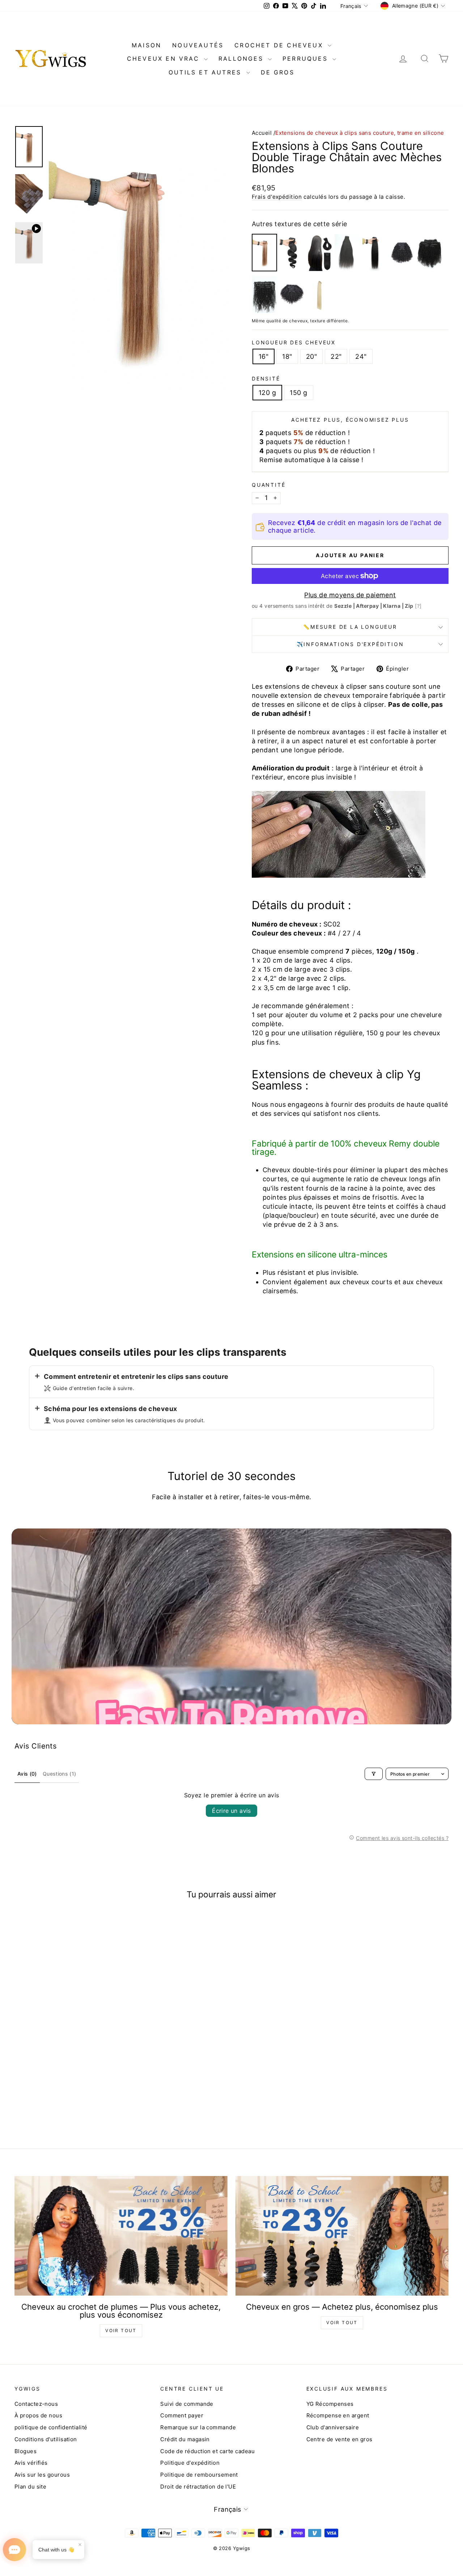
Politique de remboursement (199, 2475)
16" (264, 356)
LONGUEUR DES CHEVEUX (294, 342)
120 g (267, 393)
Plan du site (30, 2487)
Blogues (26, 2451)
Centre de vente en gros (339, 2439)
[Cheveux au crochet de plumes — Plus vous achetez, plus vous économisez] (121, 2236)
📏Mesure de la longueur (350, 627)
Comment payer (182, 2415)
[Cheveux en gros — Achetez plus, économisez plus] (342, 2236)
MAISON (146, 45)
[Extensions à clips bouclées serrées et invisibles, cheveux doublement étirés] (292, 294)
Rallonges (242, 59)
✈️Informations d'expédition (350, 644)
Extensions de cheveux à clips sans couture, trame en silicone (360, 133)
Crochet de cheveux (280, 45)
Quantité (269, 485)
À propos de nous (38, 2415)
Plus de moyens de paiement (350, 595)
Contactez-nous (36, 2404)
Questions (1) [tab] (60, 1774)
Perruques (307, 59)
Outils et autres (206, 72)
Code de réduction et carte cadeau (207, 2451)
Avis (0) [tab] (27, 1774)
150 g (298, 393)
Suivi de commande (187, 2404)
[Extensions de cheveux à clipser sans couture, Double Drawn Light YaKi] (347, 253)
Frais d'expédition (277, 197)
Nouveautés (198, 45)
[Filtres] (374, 1774)
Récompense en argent (338, 2415)
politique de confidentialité (51, 2427)
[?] (418, 606)
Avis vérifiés (31, 2463)
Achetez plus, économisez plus (350, 420)
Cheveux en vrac (165, 59)
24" (361, 356)
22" (336, 356)
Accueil (262, 133)
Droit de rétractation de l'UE (198, 2487)
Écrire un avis (231, 1811)
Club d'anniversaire (333, 2427)
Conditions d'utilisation (46, 2439)
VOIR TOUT (121, 2330)
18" (287, 356)
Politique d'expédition (190, 2463)
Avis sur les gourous (42, 2475)
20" (311, 356)
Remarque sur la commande (198, 2427)
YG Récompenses (330, 2404)
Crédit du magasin (185, 2439)
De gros (278, 72)
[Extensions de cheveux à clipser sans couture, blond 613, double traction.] (319, 294)
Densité (266, 379)
